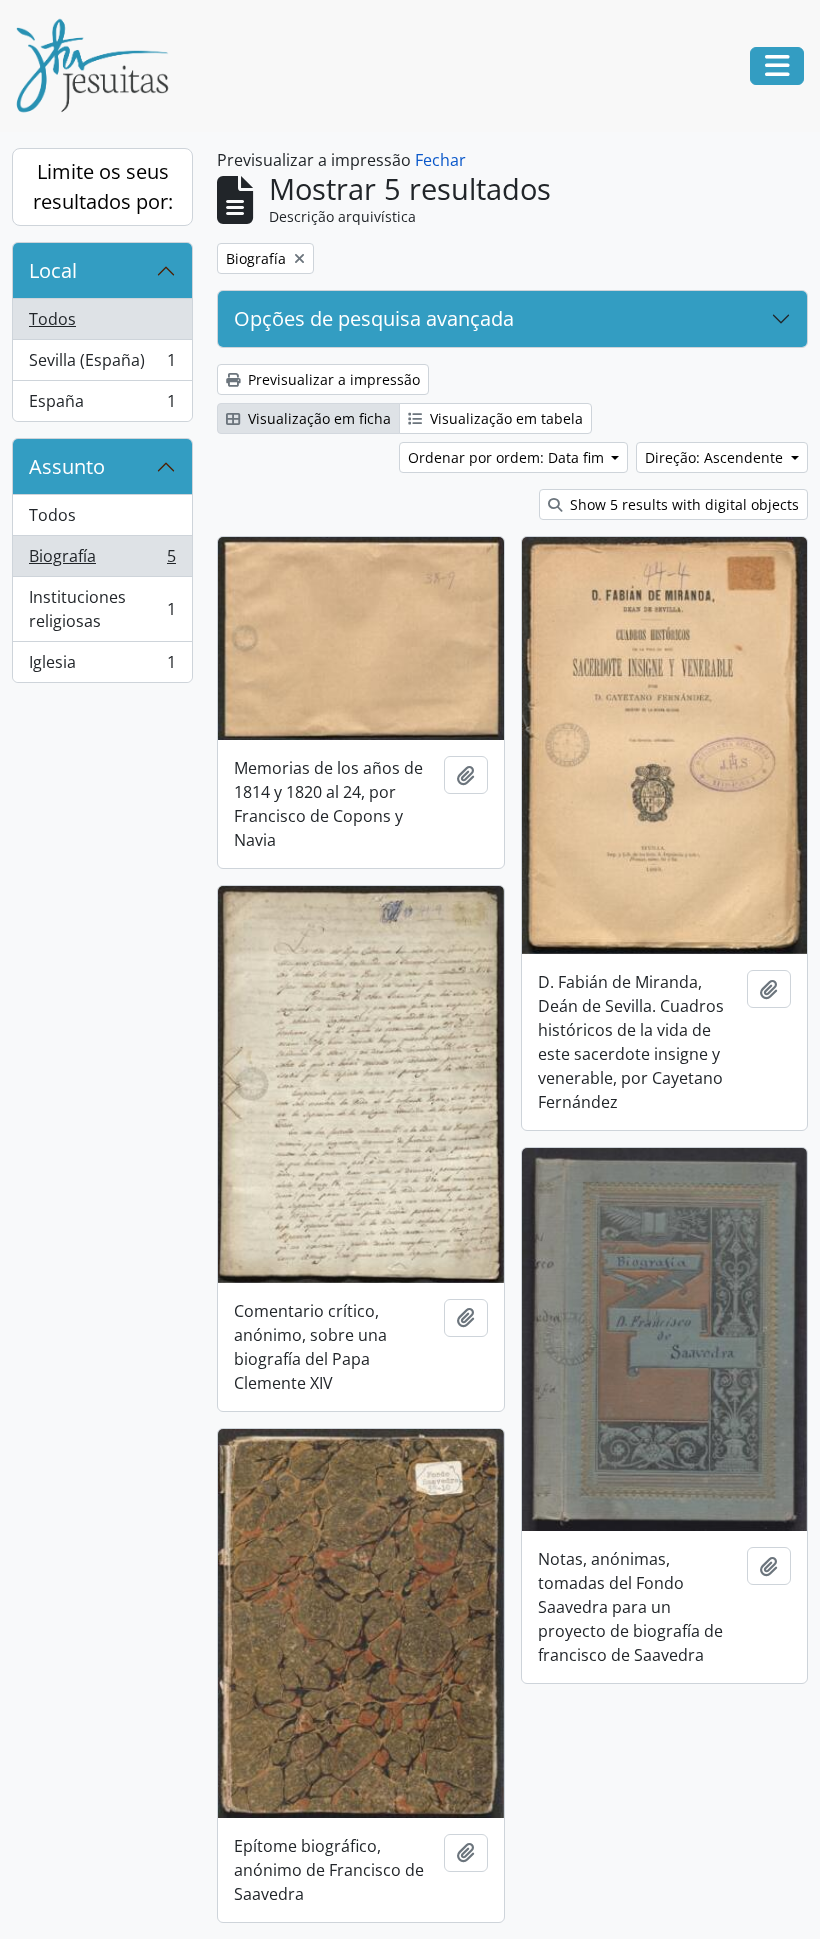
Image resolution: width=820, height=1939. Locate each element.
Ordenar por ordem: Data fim (508, 457)
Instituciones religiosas (102, 609)
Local (53, 270)
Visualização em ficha (317, 418)
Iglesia (102, 666)
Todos (52, 319)
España (102, 405)
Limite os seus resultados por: (103, 186)
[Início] (100, 66)
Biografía (102, 561)
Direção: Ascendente (716, 457)
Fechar (440, 160)
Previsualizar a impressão (332, 379)
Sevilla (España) (102, 365)
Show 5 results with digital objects (682, 504)
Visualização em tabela (504, 418)
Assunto (67, 466)
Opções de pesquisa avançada (374, 318)
